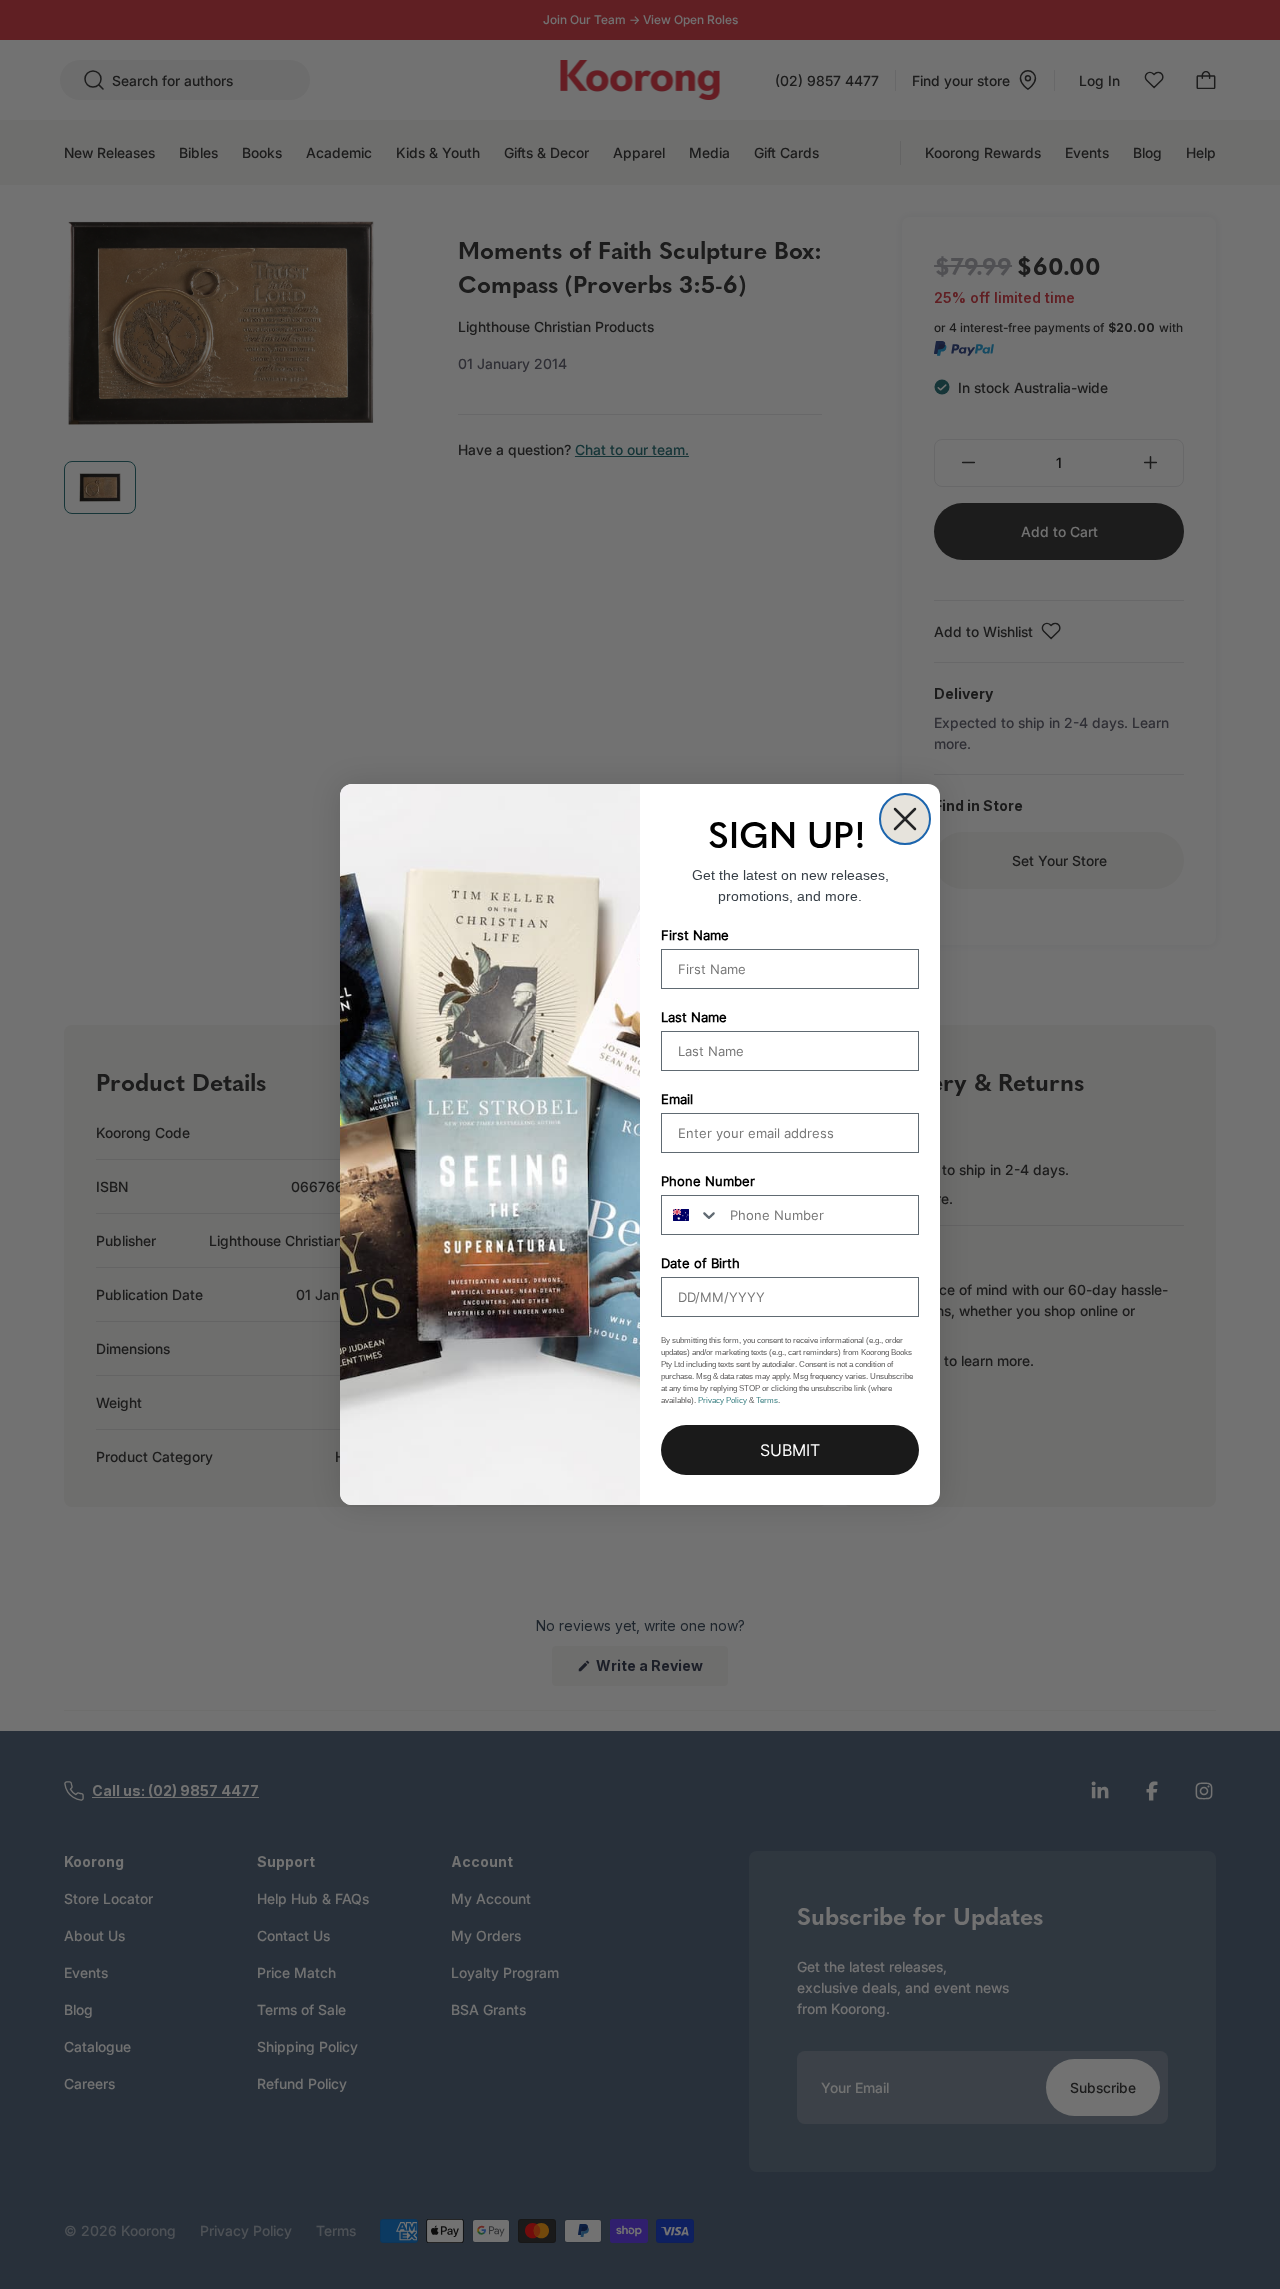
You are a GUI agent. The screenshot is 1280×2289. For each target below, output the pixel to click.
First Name (695, 935)
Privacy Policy (722, 1400)
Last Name (694, 1017)
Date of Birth (700, 1263)
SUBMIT (790, 1450)
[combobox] (691, 1215)
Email (677, 1099)
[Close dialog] (905, 819)
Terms (767, 1400)
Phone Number (708, 1181)
